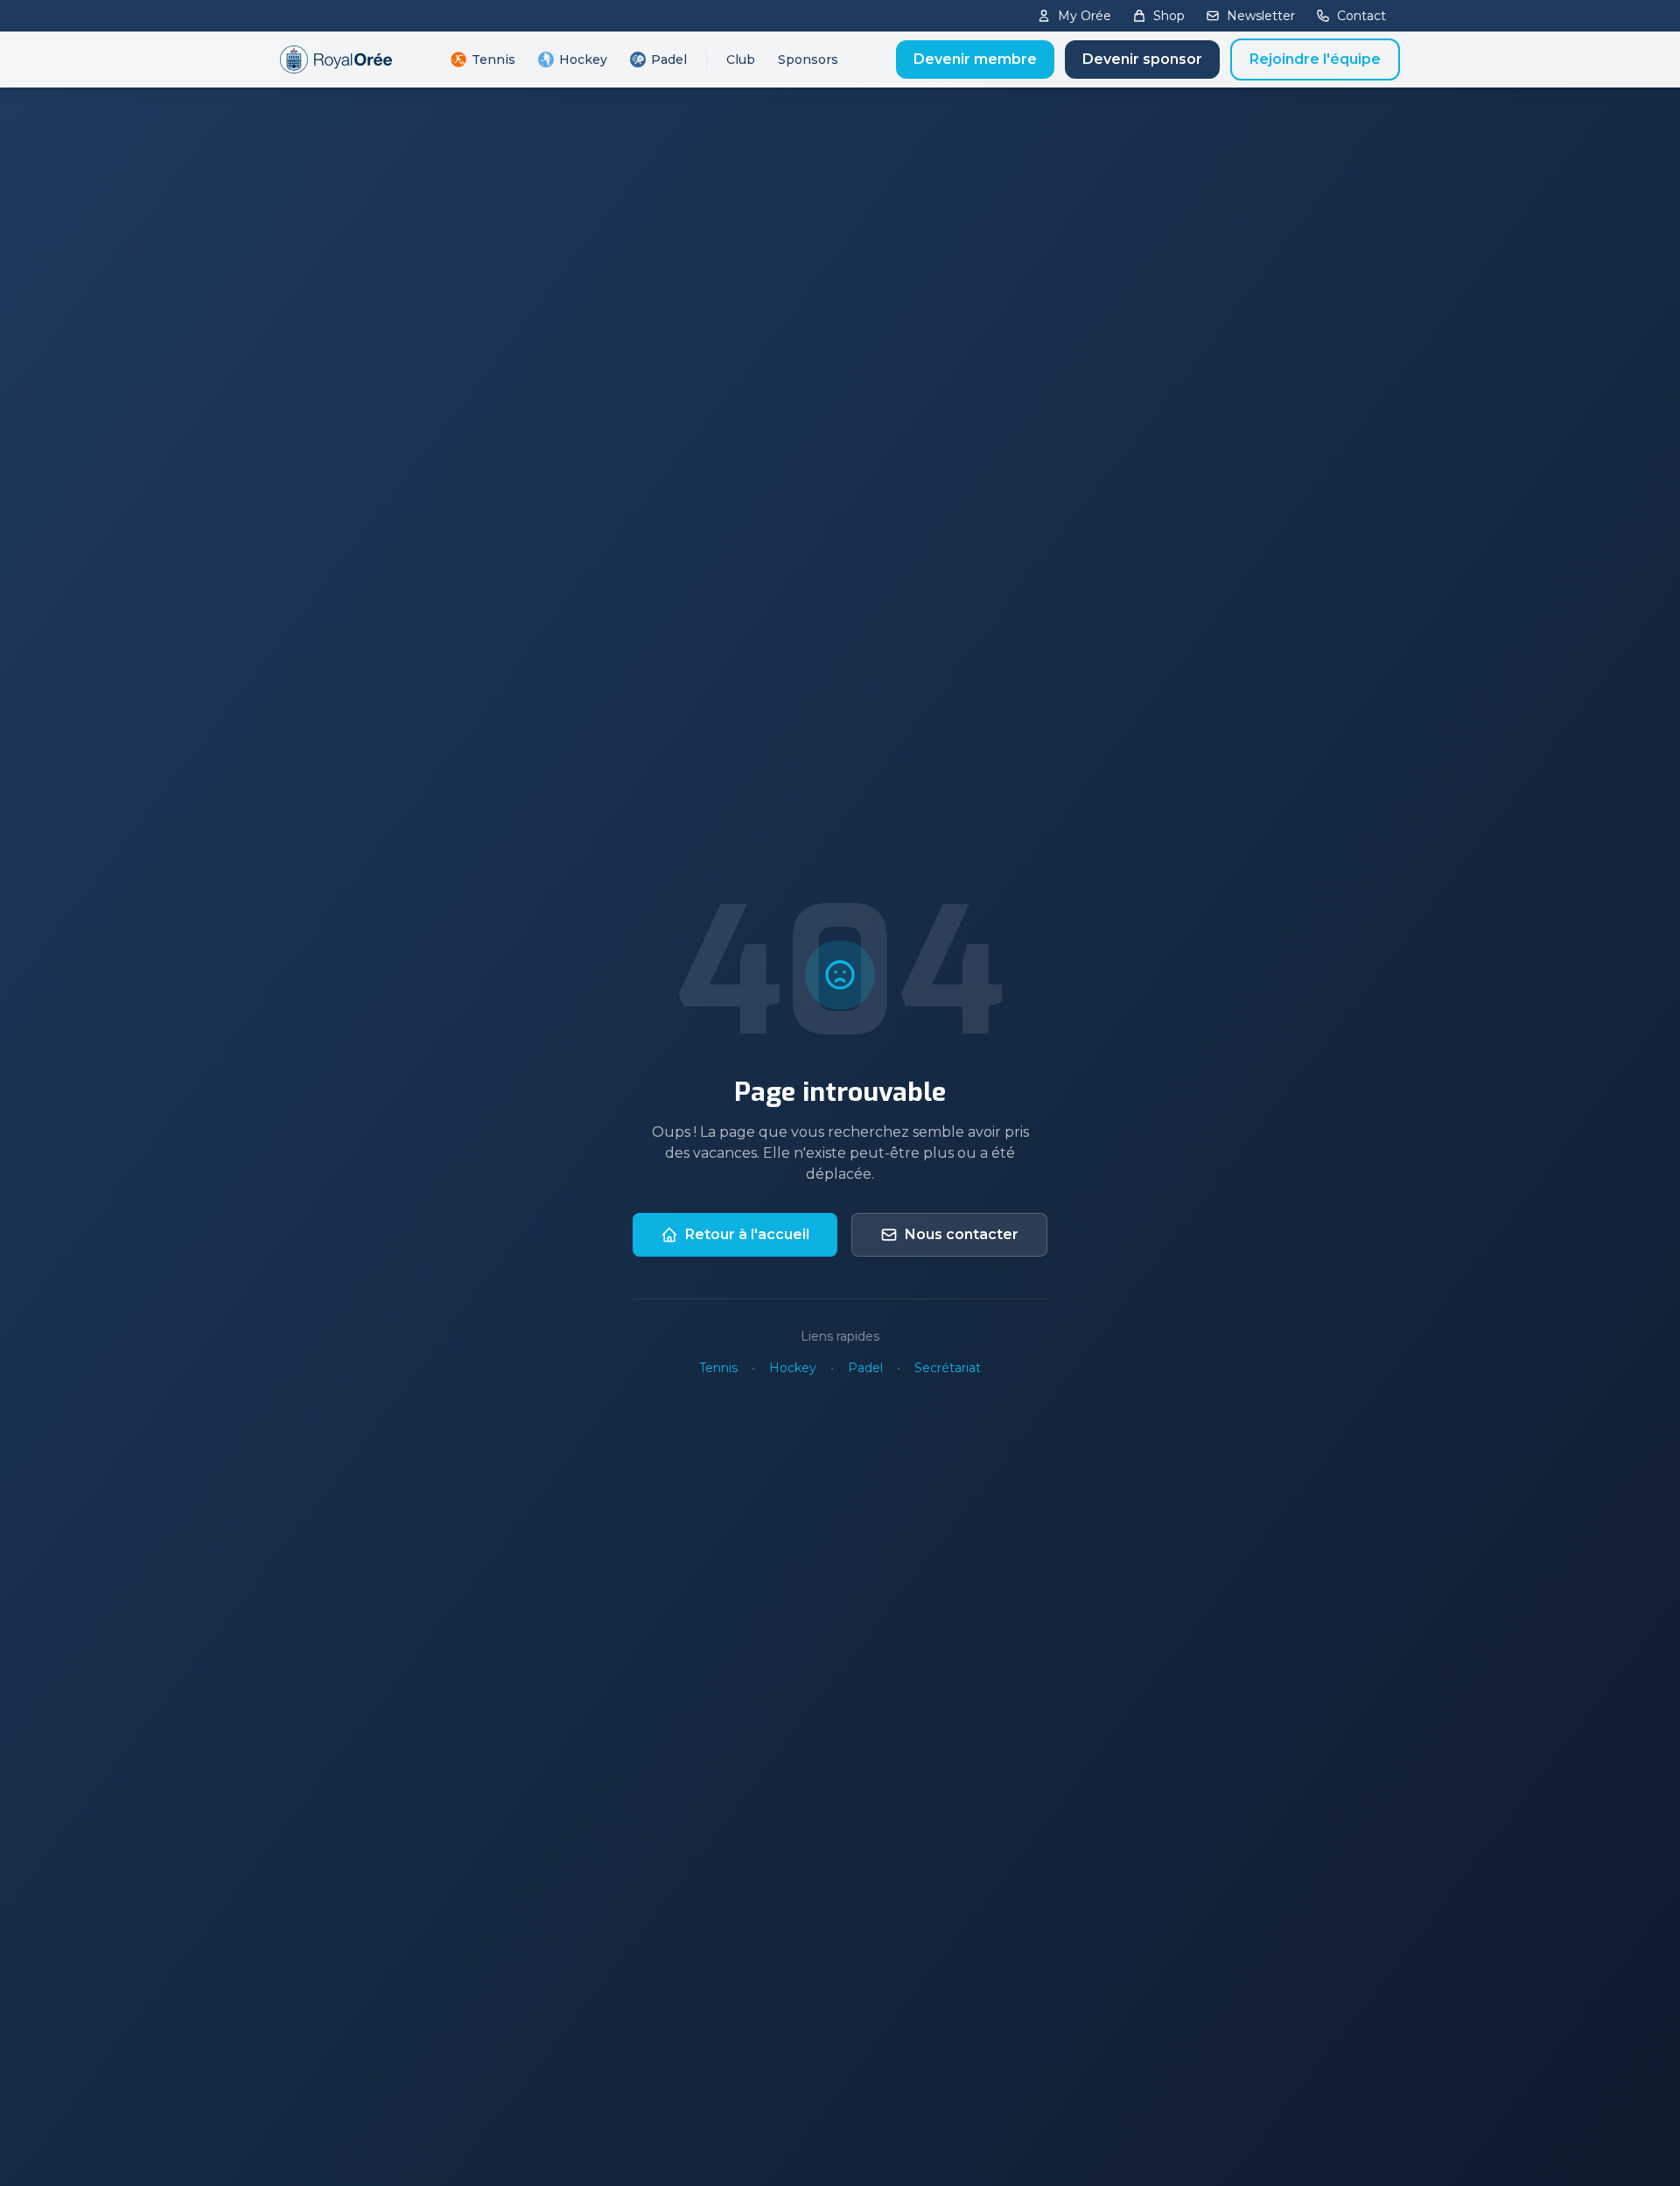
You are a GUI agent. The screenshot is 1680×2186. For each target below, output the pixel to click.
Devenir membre (975, 59)
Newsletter (1261, 16)
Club (741, 60)
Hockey (583, 60)
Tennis (493, 60)
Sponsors (808, 60)
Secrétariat (948, 1368)
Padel (669, 60)
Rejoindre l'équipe (1315, 59)
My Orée (1085, 16)
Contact (1361, 16)
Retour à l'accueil (747, 1234)
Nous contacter (962, 1234)
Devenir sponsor (1142, 59)
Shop (1169, 16)
